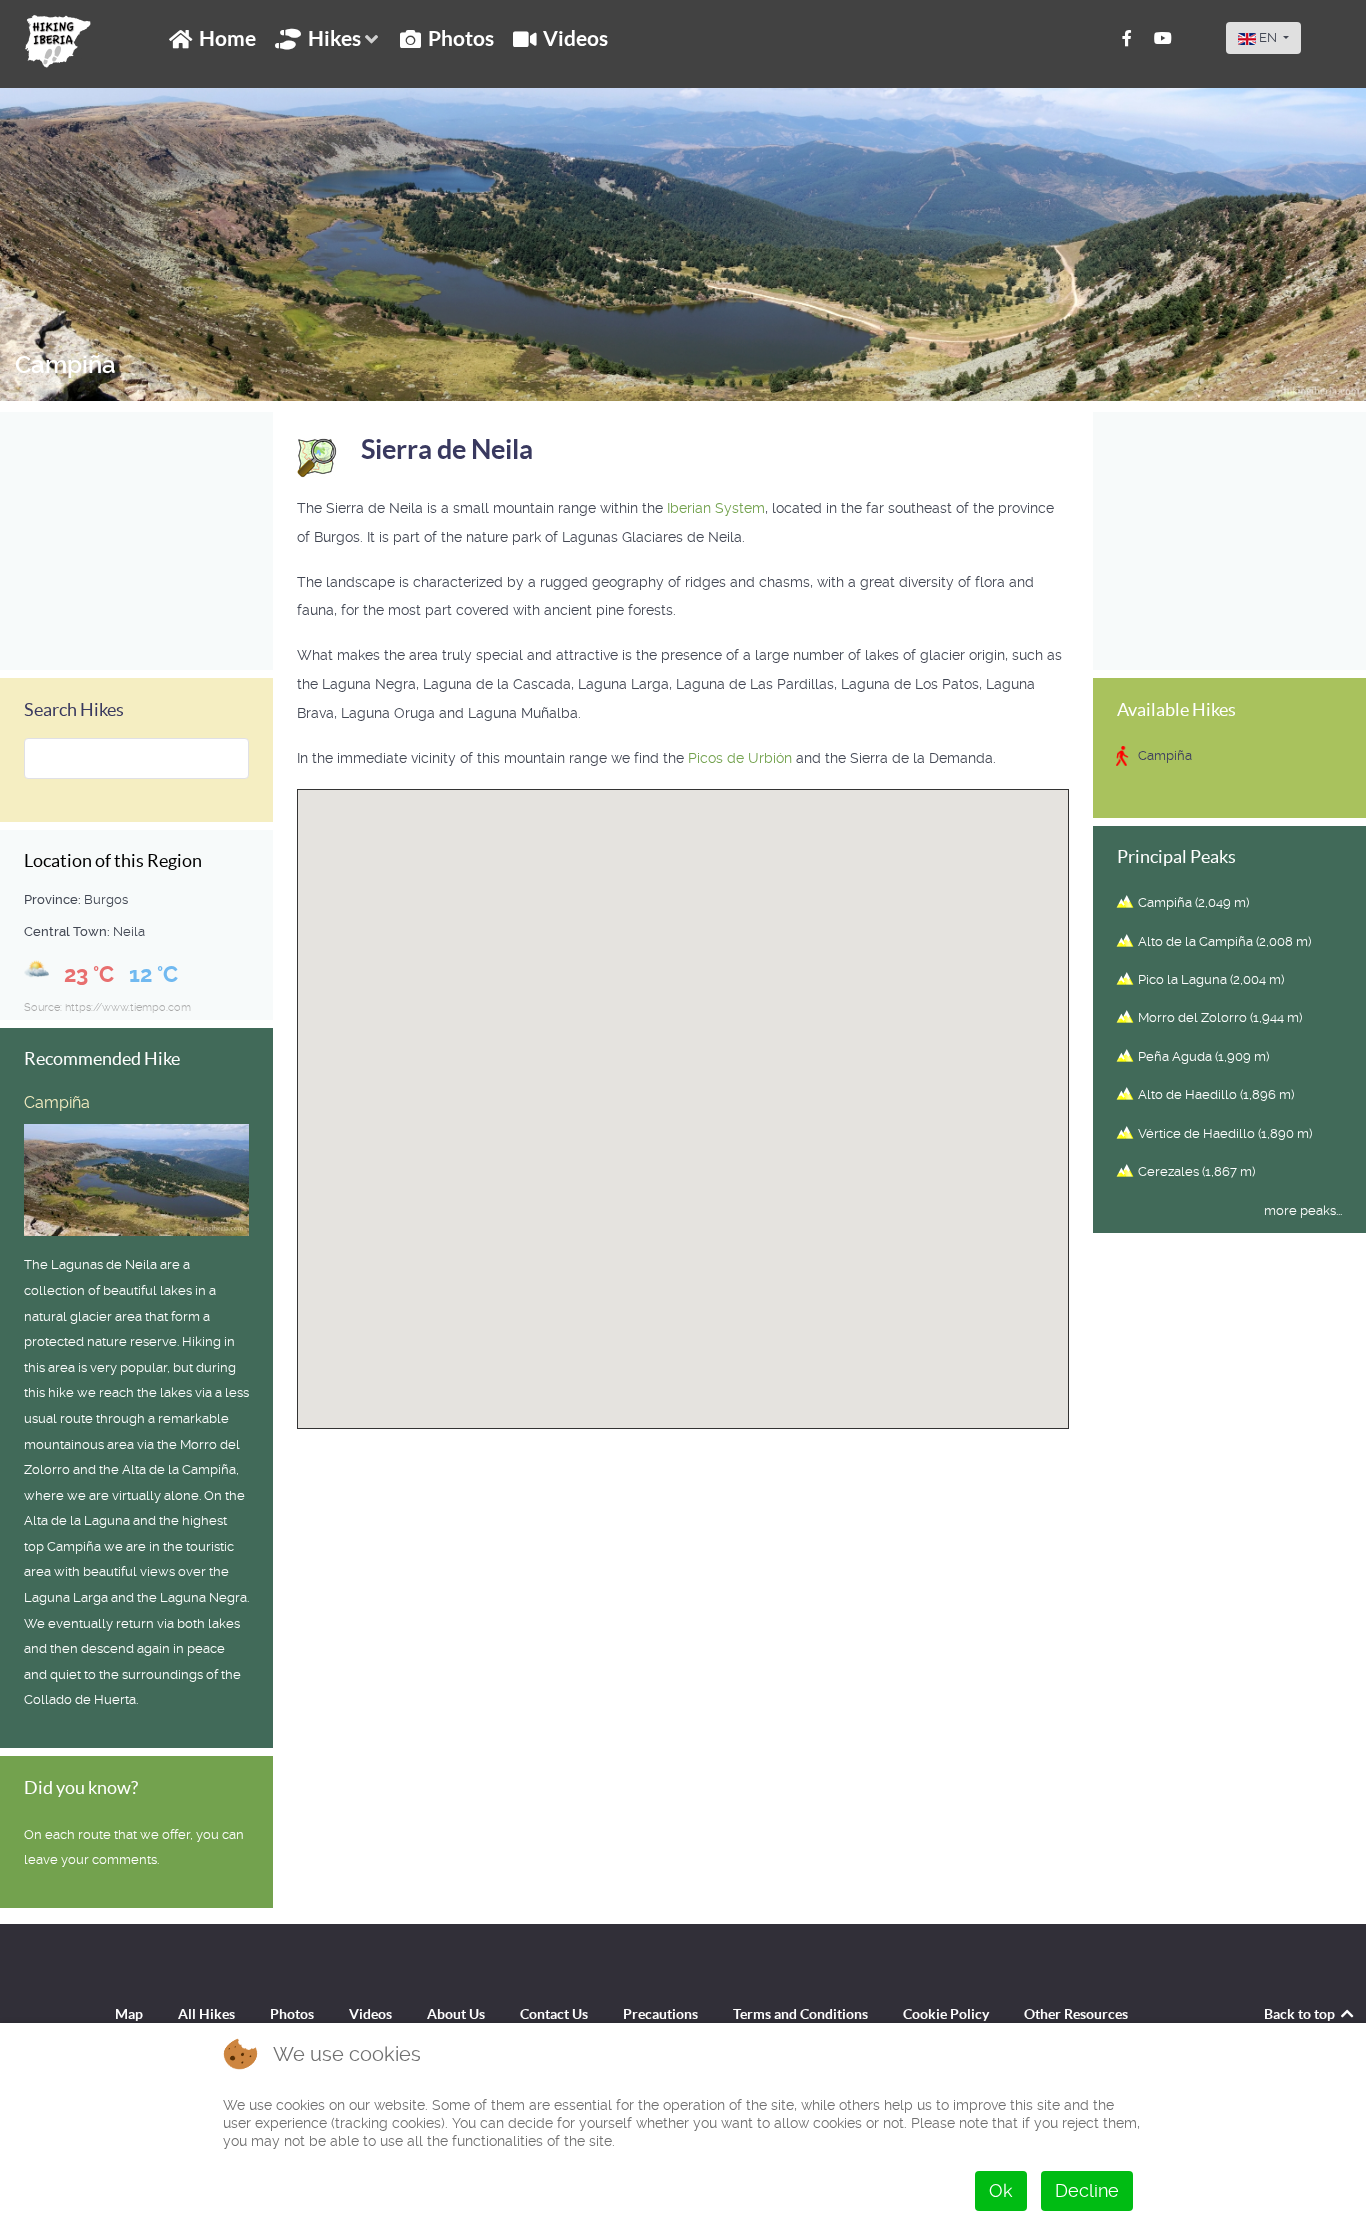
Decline (1087, 2190)
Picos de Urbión (742, 758)
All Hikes (206, 2014)
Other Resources (1076, 2014)
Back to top (1301, 2014)
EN (1268, 37)
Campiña (65, 365)
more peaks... (1303, 1210)
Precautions (660, 2014)
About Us (456, 2014)
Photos (292, 2014)
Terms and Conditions (800, 2014)
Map (129, 2014)
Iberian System (716, 508)
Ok (1001, 2190)
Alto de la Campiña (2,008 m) (1224, 941)
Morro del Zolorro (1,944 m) (1220, 1017)
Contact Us (554, 2014)
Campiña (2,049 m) (1193, 902)
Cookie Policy (946, 2014)
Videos (370, 2014)
